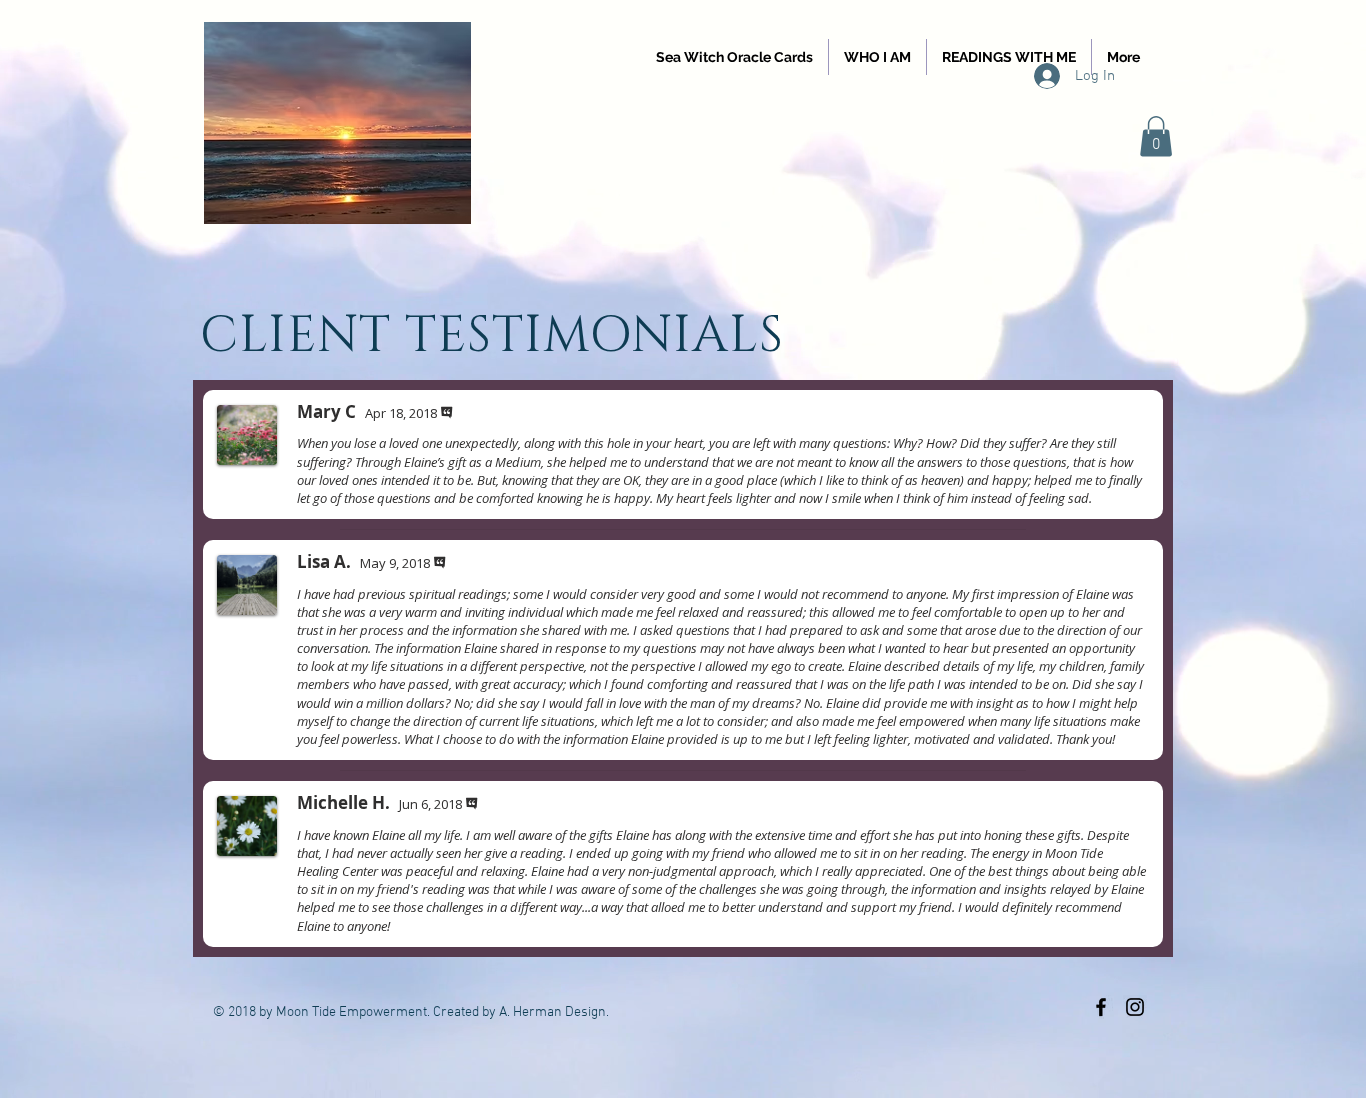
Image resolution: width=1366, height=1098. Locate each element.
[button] (1156, 136)
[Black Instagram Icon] (1135, 1007)
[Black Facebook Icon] (1101, 1007)
